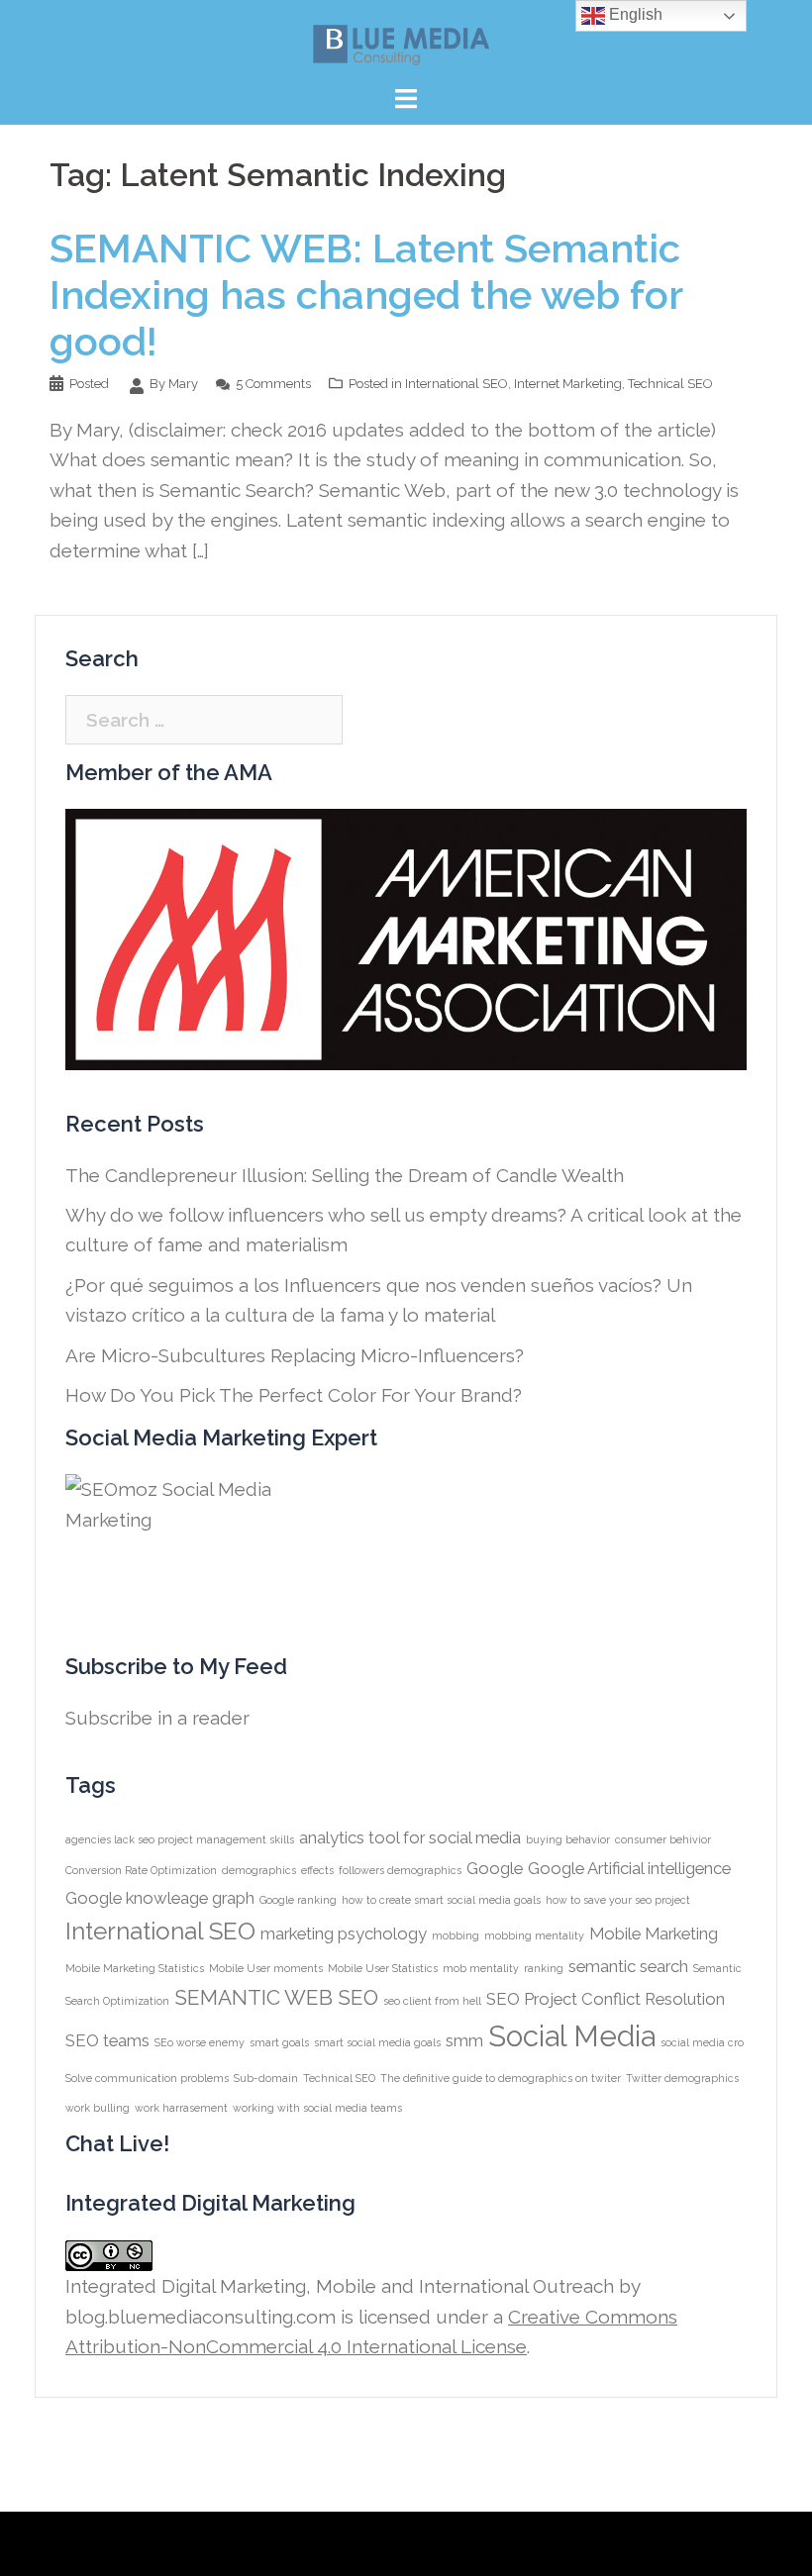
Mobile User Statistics (383, 1968)
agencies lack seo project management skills (180, 1839)
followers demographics (400, 1870)
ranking (544, 1968)
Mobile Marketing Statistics (135, 1968)
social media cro (702, 2042)
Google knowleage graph (160, 1898)
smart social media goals (377, 2042)
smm (464, 2040)
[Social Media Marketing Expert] (184, 1543)
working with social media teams (317, 2108)
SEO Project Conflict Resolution (606, 1999)
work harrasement (181, 2108)
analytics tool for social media (410, 1837)
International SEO (457, 384)
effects (317, 1870)
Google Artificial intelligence (629, 1868)
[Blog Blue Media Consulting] (406, 44)
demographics (259, 1870)
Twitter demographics (682, 2078)
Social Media (572, 2036)
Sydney (446, 2543)
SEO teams (107, 2040)
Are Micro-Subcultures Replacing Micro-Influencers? (295, 1355)
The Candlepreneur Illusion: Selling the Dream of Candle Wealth (345, 1175)
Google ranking (298, 1900)
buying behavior (568, 1839)
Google (495, 1868)
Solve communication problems (147, 2078)
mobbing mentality (534, 1935)
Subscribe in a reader (157, 1718)
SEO (358, 1997)
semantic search (628, 1966)
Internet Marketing (568, 384)
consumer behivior (663, 1839)
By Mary (174, 384)
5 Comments (273, 384)
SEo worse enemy (200, 2042)
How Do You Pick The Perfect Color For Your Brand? (294, 1395)
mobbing (456, 1935)
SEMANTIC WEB (254, 1997)
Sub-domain (266, 2078)
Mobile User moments (266, 1968)
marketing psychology (344, 1933)
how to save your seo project (618, 1900)
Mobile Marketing (654, 1933)
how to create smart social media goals (441, 1900)
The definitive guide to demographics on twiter (501, 2078)
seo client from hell (432, 2001)
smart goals (279, 2042)
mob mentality (481, 1968)
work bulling (98, 2108)
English (634, 14)
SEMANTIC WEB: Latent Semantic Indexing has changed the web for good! (366, 295)
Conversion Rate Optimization (141, 1870)
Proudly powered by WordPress (189, 2543)
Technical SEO (670, 384)
